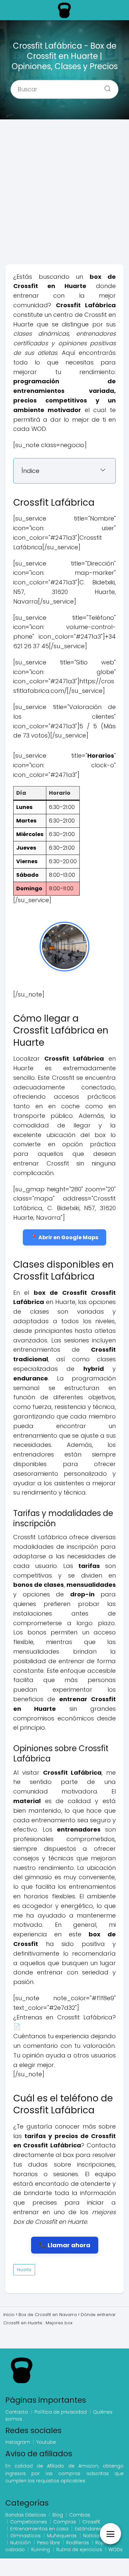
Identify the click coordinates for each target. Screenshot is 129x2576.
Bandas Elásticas (26, 2515)
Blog (58, 2515)
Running (41, 2550)
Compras (65, 2522)
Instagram (18, 2442)
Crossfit (91, 2522)
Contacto (17, 2412)
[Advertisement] (64, 194)
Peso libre (48, 2543)
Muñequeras (62, 2536)
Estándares (88, 2529)
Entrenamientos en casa (39, 2529)
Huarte (24, 2270)
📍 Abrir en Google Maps (64, 1237)
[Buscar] (105, 87)
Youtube (46, 2442)
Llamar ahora (69, 2245)
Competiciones (29, 2522)
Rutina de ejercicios (79, 2550)
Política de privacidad (61, 2412)
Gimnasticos (25, 2536)
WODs (116, 2550)
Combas (80, 2515)
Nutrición (21, 2543)
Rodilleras (78, 2543)
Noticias (92, 2536)
